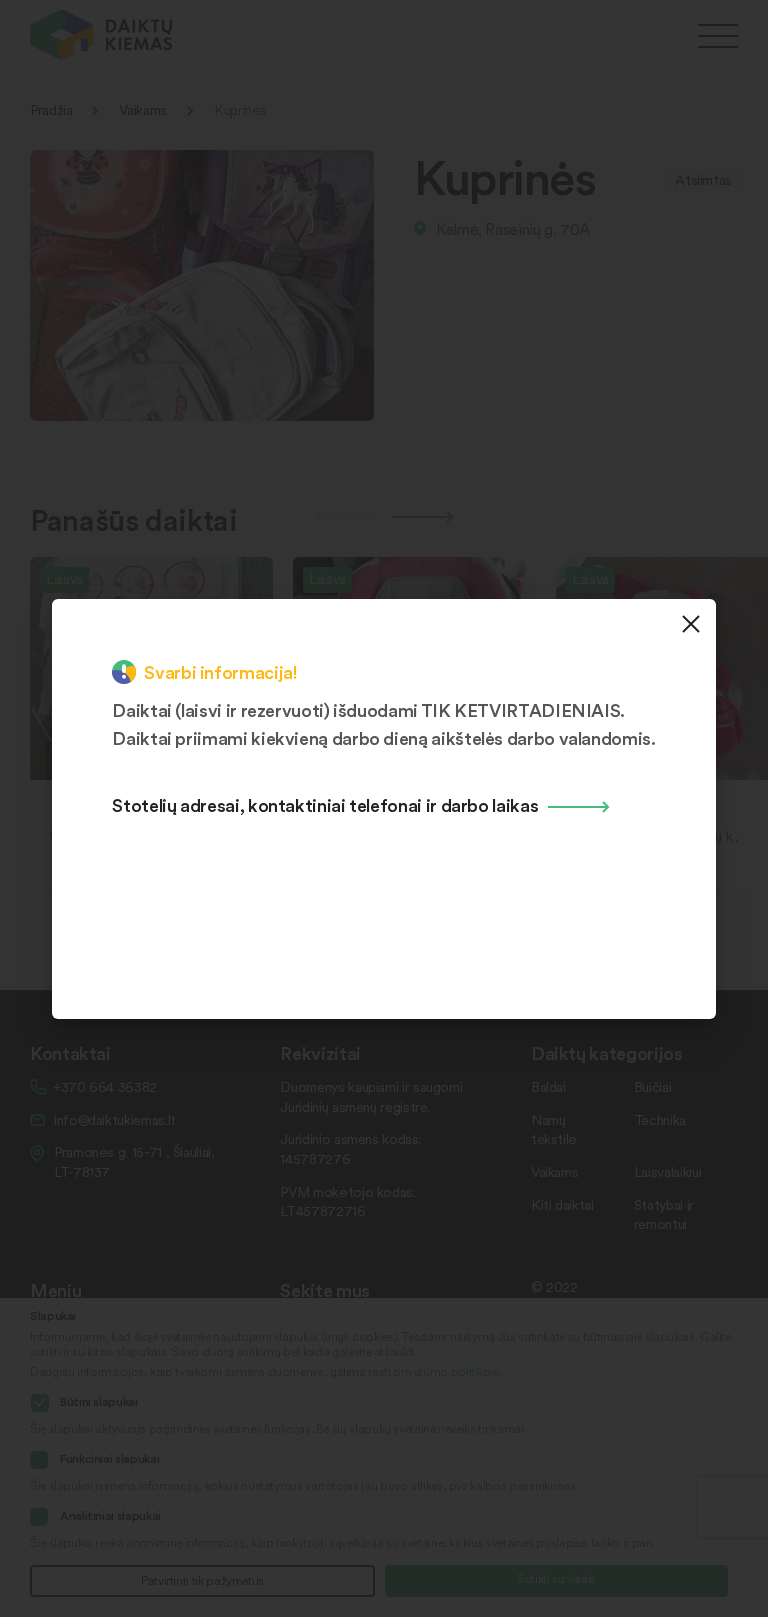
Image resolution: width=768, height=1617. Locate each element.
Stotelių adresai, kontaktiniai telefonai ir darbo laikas (325, 804)
